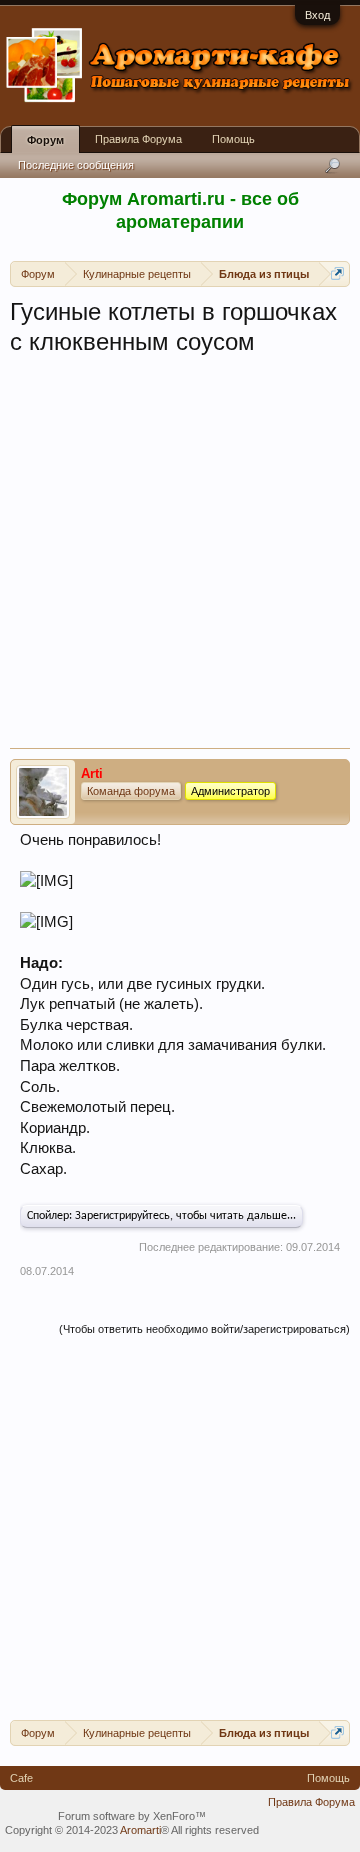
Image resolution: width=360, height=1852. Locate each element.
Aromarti (140, 1830)
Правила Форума (138, 139)
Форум (45, 140)
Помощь (233, 139)
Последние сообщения (76, 165)
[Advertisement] (180, 558)
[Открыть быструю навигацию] (337, 273)
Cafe (21, 1778)
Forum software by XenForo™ (132, 1816)
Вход (317, 15)
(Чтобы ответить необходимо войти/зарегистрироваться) (204, 1329)
